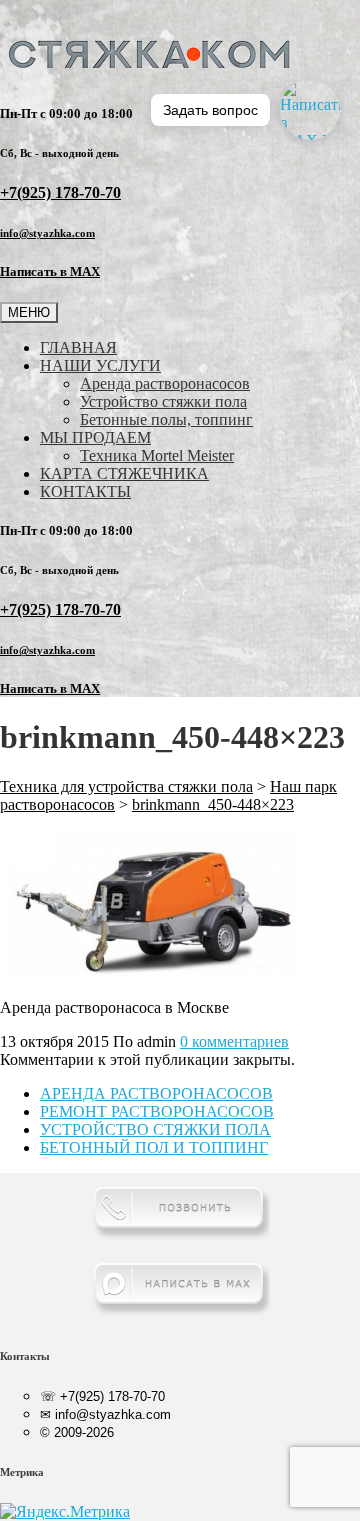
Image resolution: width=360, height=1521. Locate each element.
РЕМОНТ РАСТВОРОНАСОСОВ (157, 1111)
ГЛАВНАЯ (78, 347)
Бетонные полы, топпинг (166, 419)
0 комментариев (234, 1041)
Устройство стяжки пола (163, 401)
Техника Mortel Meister (157, 455)
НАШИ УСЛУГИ (100, 365)
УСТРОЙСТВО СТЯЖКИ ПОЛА (155, 1129)
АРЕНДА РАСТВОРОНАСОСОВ (156, 1093)
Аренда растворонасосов (165, 383)
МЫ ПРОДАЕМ (95, 437)
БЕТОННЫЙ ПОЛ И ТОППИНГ (154, 1147)
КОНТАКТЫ (85, 491)
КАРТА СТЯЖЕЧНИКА (124, 473)
